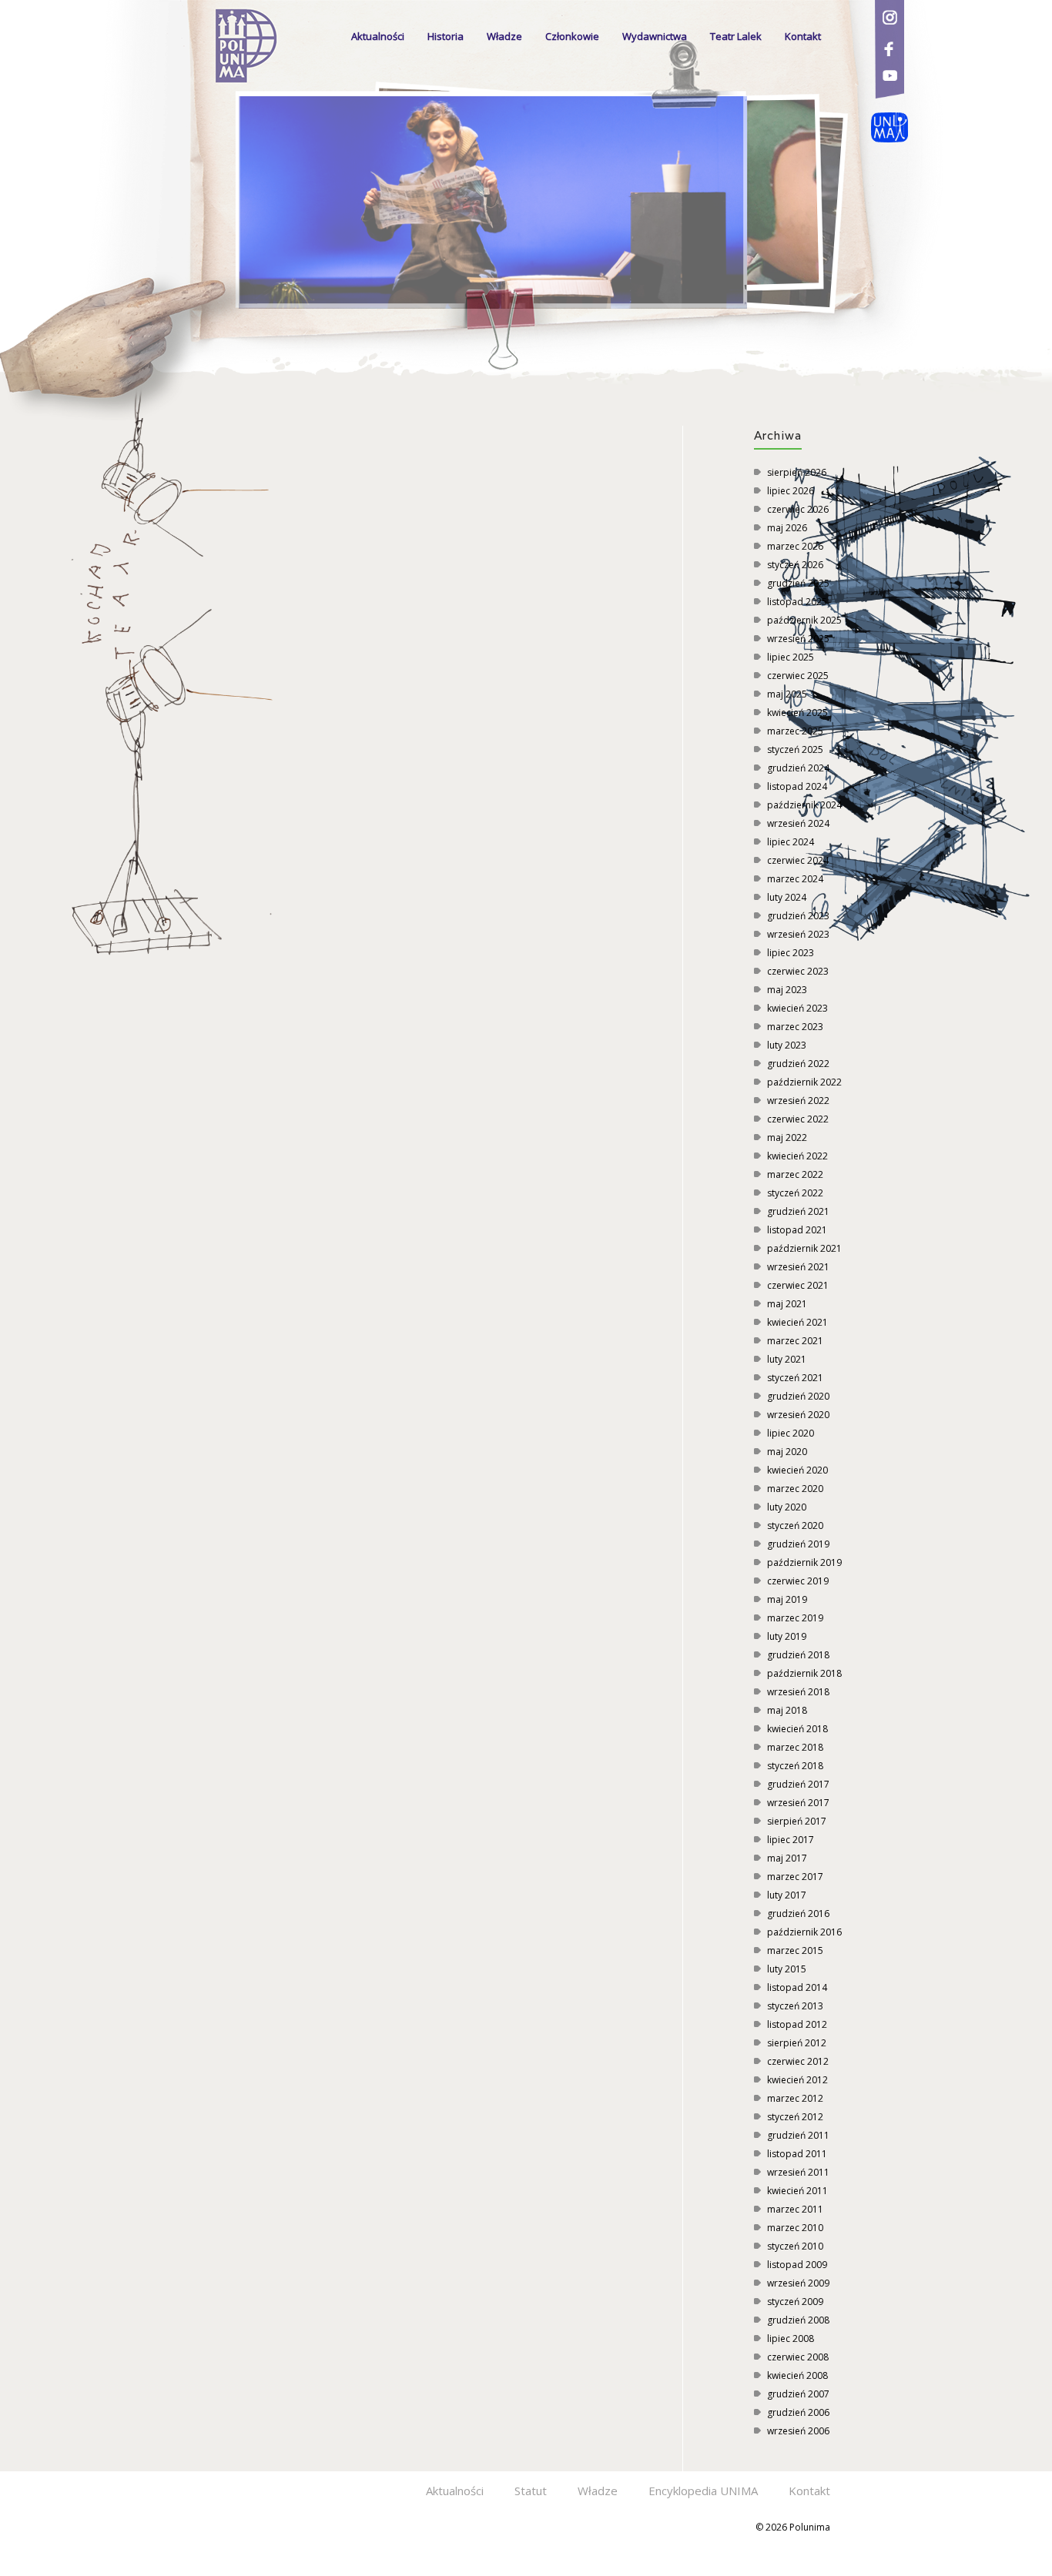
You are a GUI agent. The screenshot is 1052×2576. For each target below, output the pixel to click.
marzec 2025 (795, 731)
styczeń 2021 (795, 1378)
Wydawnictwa (655, 36)
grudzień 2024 (798, 768)
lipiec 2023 (791, 953)
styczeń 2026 (795, 565)
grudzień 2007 (798, 2394)
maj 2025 (787, 694)
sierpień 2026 (797, 472)
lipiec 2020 (791, 1433)
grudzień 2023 (798, 916)
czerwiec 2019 (798, 1581)
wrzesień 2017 (798, 1803)
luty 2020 (787, 1507)
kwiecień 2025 (797, 713)
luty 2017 (787, 1895)
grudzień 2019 (798, 1544)
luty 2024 (787, 897)
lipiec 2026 (791, 491)
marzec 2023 (795, 1027)
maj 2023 (787, 990)
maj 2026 (787, 528)
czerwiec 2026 (798, 509)
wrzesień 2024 (798, 823)
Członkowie (572, 36)
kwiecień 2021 (797, 1322)
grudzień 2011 (798, 2135)
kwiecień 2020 (797, 1470)
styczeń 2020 (795, 1526)
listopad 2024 (797, 786)
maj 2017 (787, 1858)
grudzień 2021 (798, 1211)
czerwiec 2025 (798, 676)
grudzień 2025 (798, 583)
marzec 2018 (795, 1747)
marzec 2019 (795, 1618)
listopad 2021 (797, 1230)
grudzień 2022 (798, 1064)
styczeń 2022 (795, 1193)
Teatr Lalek (736, 36)
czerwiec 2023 (798, 971)
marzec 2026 (795, 546)
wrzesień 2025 (798, 639)
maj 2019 (787, 1599)
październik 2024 (804, 805)
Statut (531, 2491)
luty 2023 (787, 1045)
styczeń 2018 (795, 1766)
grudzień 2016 (798, 1914)
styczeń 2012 (795, 2117)
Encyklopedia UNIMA (703, 2491)
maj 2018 (787, 1710)
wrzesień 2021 (798, 1267)
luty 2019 (787, 1636)
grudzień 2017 (798, 1784)
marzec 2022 (795, 1174)
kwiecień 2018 (797, 1729)
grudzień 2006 (798, 2412)
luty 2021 (787, 1359)
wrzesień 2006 (798, 2431)
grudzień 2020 (798, 1396)
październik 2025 (804, 620)
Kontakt (803, 36)
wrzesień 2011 (798, 2172)
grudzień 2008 (798, 2320)
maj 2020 (787, 1452)
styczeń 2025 (795, 749)
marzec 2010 (795, 2228)
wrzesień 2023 (798, 934)
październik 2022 (804, 1082)
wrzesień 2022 (798, 1101)
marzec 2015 (795, 1950)
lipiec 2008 (791, 2338)
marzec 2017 (795, 1877)
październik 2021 (804, 1248)
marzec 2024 (795, 879)
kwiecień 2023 (797, 1008)
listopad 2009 (797, 2265)
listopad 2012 (797, 2024)
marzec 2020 (795, 1489)
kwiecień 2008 (797, 2375)
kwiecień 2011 (797, 2191)
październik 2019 (804, 1562)
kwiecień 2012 (797, 2080)
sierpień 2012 (797, 2043)
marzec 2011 (795, 2209)
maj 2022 (787, 1137)
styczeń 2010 (795, 2246)
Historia (446, 36)
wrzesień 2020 (798, 1415)
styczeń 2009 (795, 2302)
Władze (504, 36)
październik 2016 (804, 1932)
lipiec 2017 (791, 1840)
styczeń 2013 (795, 2006)
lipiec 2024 (791, 842)
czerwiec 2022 (798, 1119)
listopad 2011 (797, 2154)
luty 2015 (787, 1969)
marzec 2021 (795, 1341)
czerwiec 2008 (798, 2357)
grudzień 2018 (798, 1655)
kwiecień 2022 (797, 1156)
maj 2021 (787, 1304)
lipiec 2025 (791, 657)
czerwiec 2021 (798, 1285)
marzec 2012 (795, 2098)
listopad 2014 (797, 1987)
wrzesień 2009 (798, 2283)
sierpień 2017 (797, 1821)
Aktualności (378, 36)
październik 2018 (804, 1673)
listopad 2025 (797, 602)
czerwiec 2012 (798, 2061)
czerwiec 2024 (798, 860)
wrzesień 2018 (798, 1692)
